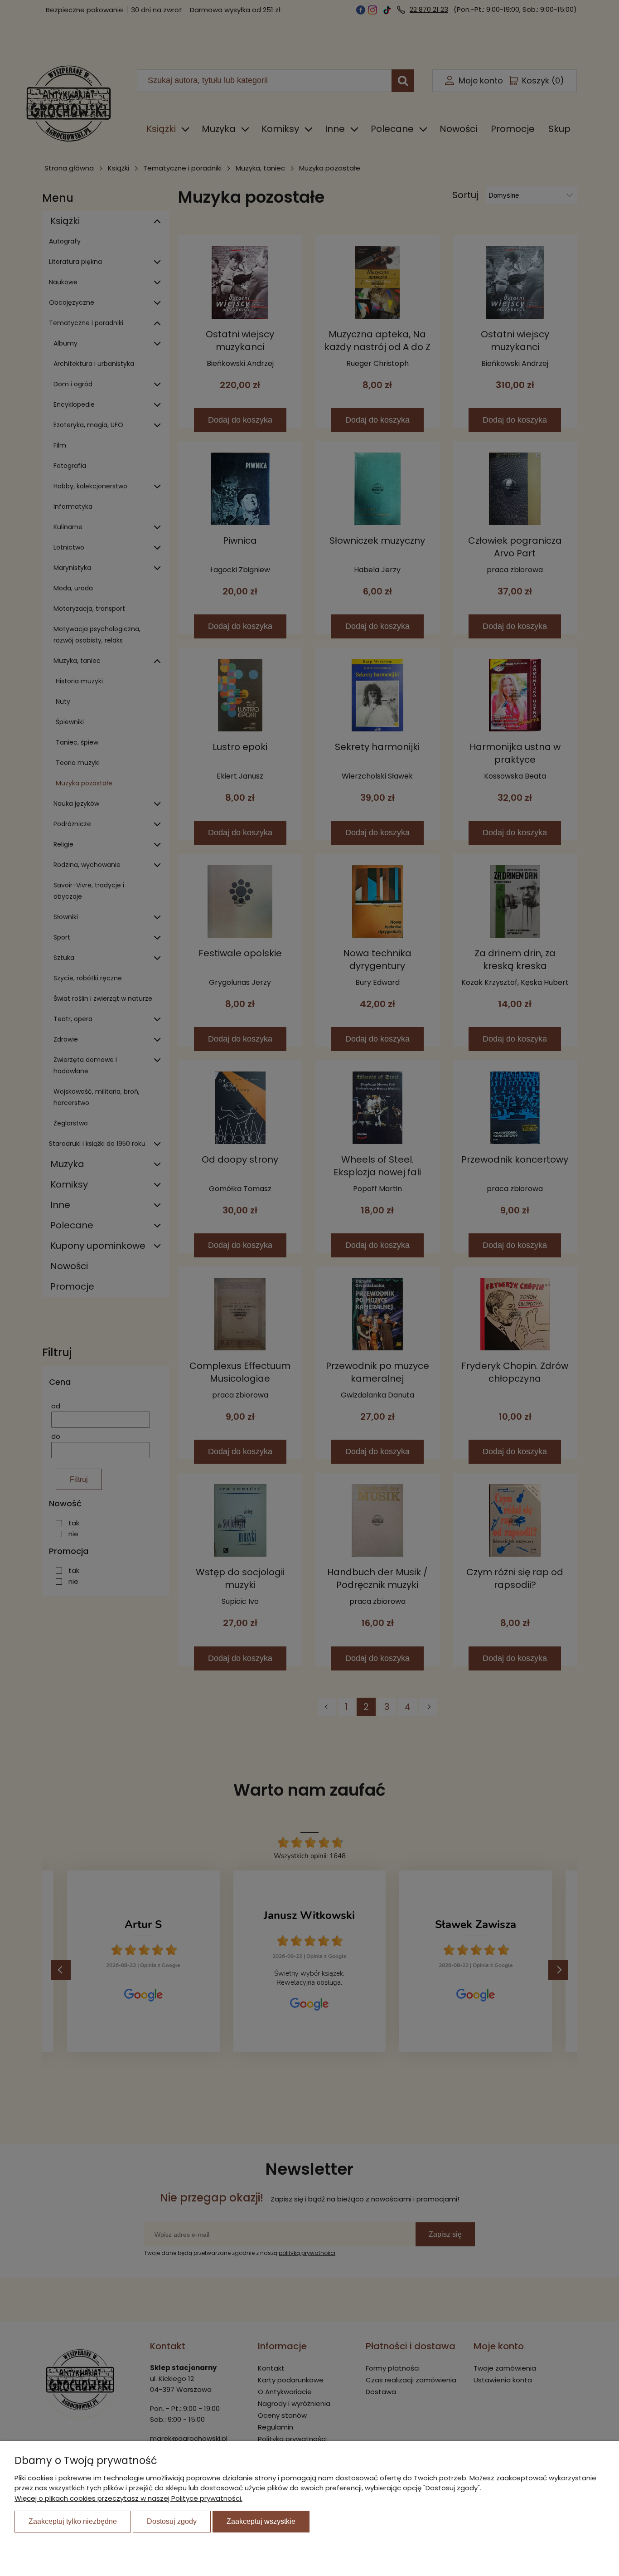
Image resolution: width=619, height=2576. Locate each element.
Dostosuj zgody (172, 2521)
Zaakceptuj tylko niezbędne (73, 2521)
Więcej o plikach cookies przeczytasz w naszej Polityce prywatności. (128, 2498)
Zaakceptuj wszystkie (261, 2521)
